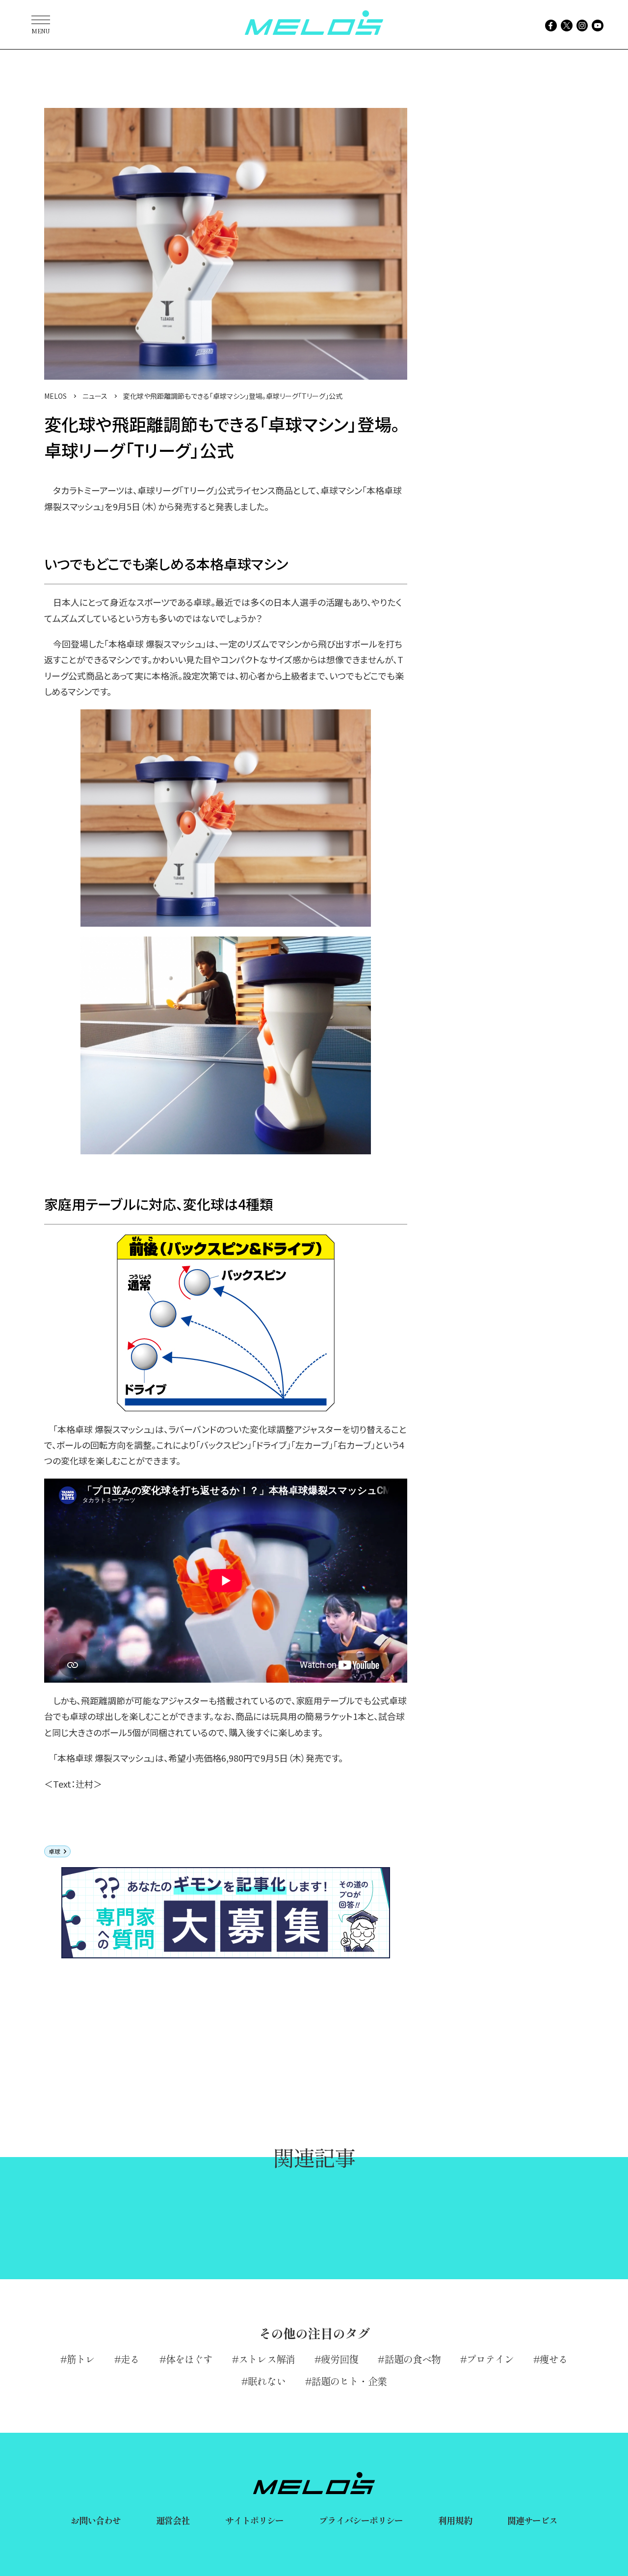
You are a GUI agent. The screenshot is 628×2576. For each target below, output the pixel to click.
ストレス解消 (267, 2359)
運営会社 (173, 2520)
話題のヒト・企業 (349, 2381)
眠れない (266, 2381)
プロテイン (490, 2359)
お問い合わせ (96, 2520)
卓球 (54, 1851)
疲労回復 (340, 2359)
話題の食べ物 (413, 2359)
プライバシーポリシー (361, 2520)
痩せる (554, 2359)
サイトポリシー (255, 2520)
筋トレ (81, 2359)
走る (130, 2359)
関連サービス (533, 2520)
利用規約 (455, 2520)
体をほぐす (189, 2359)
